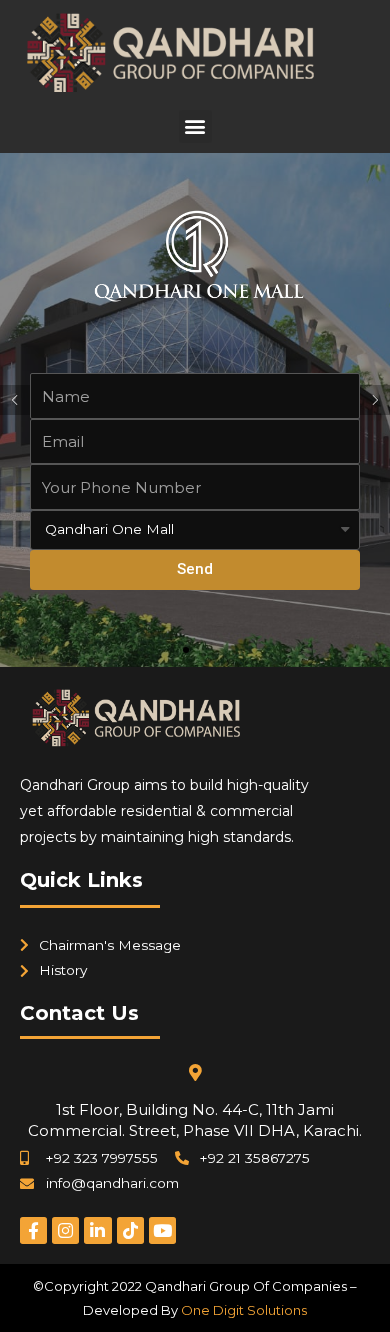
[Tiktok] (130, 1230)
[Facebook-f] (33, 1230)
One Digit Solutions (244, 1310)
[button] (195, 126)
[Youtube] (162, 1230)
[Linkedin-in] (97, 1230)
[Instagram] (65, 1230)
